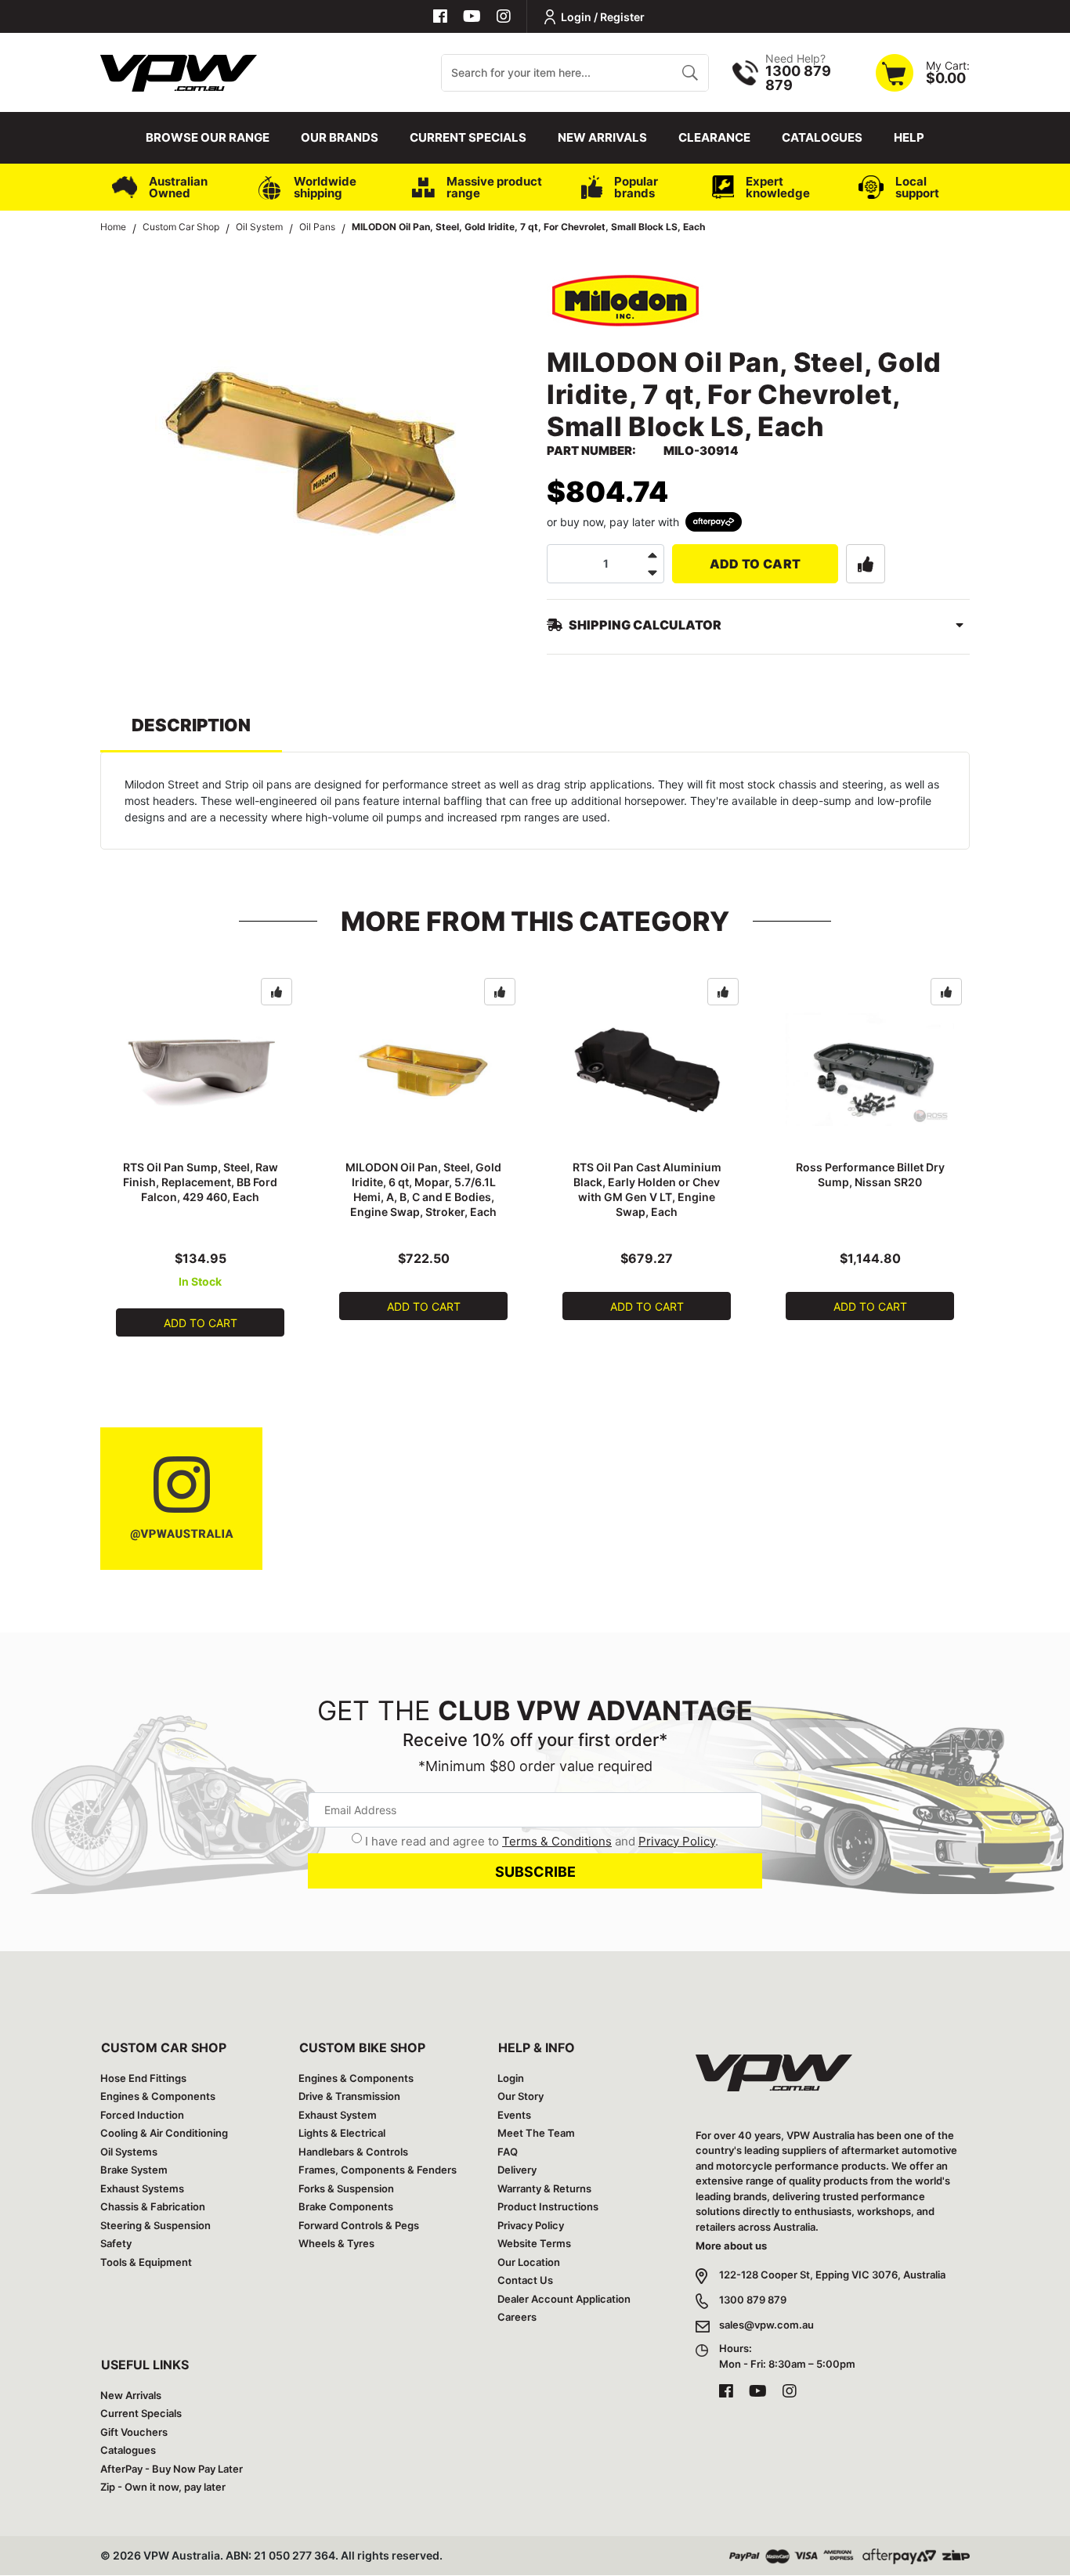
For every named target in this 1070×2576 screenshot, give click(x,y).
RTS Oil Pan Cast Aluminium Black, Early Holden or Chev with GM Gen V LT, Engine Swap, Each (647, 1189)
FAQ (508, 2152)
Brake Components (346, 2206)
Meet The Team (536, 2133)
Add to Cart (756, 564)
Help (909, 137)
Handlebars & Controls (353, 2152)
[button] (866, 564)
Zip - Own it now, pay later (163, 2487)
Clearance (714, 137)
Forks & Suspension (346, 2188)
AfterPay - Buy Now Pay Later (172, 2469)
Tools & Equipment (146, 2262)
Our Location (529, 2262)
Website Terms (534, 2243)
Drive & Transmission (349, 2096)
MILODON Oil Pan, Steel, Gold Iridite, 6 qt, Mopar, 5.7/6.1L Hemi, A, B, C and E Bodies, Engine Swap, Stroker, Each (423, 1189)
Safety (116, 2243)
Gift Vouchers (134, 2432)
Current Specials (468, 137)
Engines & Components (158, 2096)
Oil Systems (129, 2152)
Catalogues (822, 137)
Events (514, 2115)
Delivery (517, 2170)
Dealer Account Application (564, 2299)
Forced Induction (142, 2115)
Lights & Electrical (342, 2133)
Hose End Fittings (143, 2078)
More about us (731, 2246)
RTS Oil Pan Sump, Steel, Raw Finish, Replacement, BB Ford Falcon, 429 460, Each (201, 1182)
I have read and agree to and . (542, 1841)
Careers (517, 2317)
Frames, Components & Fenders (378, 2170)
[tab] (191, 732)
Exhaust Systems (142, 2188)
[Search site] (690, 73)
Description (191, 725)
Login (511, 2078)
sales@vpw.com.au (766, 2325)
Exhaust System (338, 2115)
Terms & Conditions (557, 1841)
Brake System (134, 2170)
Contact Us (525, 2280)
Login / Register (603, 17)
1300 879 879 (753, 2300)
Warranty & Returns (544, 2188)
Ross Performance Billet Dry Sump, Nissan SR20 (870, 1174)
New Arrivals (602, 137)
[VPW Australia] (179, 71)
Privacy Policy (677, 1841)
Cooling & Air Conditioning (164, 2133)
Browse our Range (208, 137)
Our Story (521, 2096)
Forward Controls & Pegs (359, 2225)
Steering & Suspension (155, 2225)
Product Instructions (548, 2206)
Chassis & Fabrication (153, 2206)
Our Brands (340, 137)
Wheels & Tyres (336, 2243)
